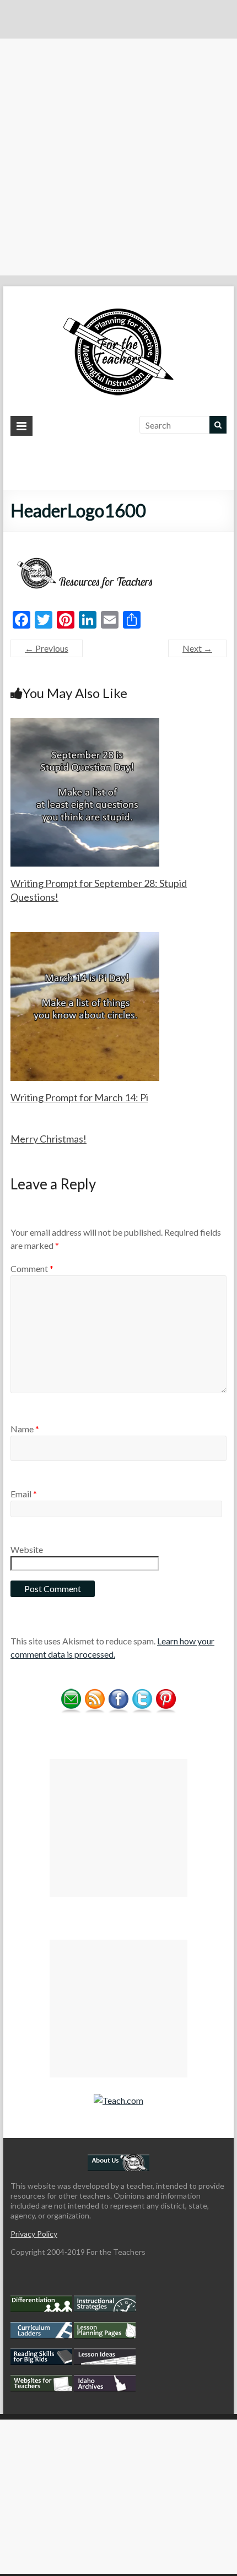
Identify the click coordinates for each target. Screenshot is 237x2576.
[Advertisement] (118, 157)
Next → (197, 648)
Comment (32, 1268)
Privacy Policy (34, 2234)
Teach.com (123, 2100)
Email (24, 1494)
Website (27, 1549)
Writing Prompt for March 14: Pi (79, 1097)
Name (25, 1429)
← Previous (47, 648)
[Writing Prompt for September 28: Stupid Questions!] (85, 723)
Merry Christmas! (49, 1139)
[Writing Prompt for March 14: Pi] (85, 937)
